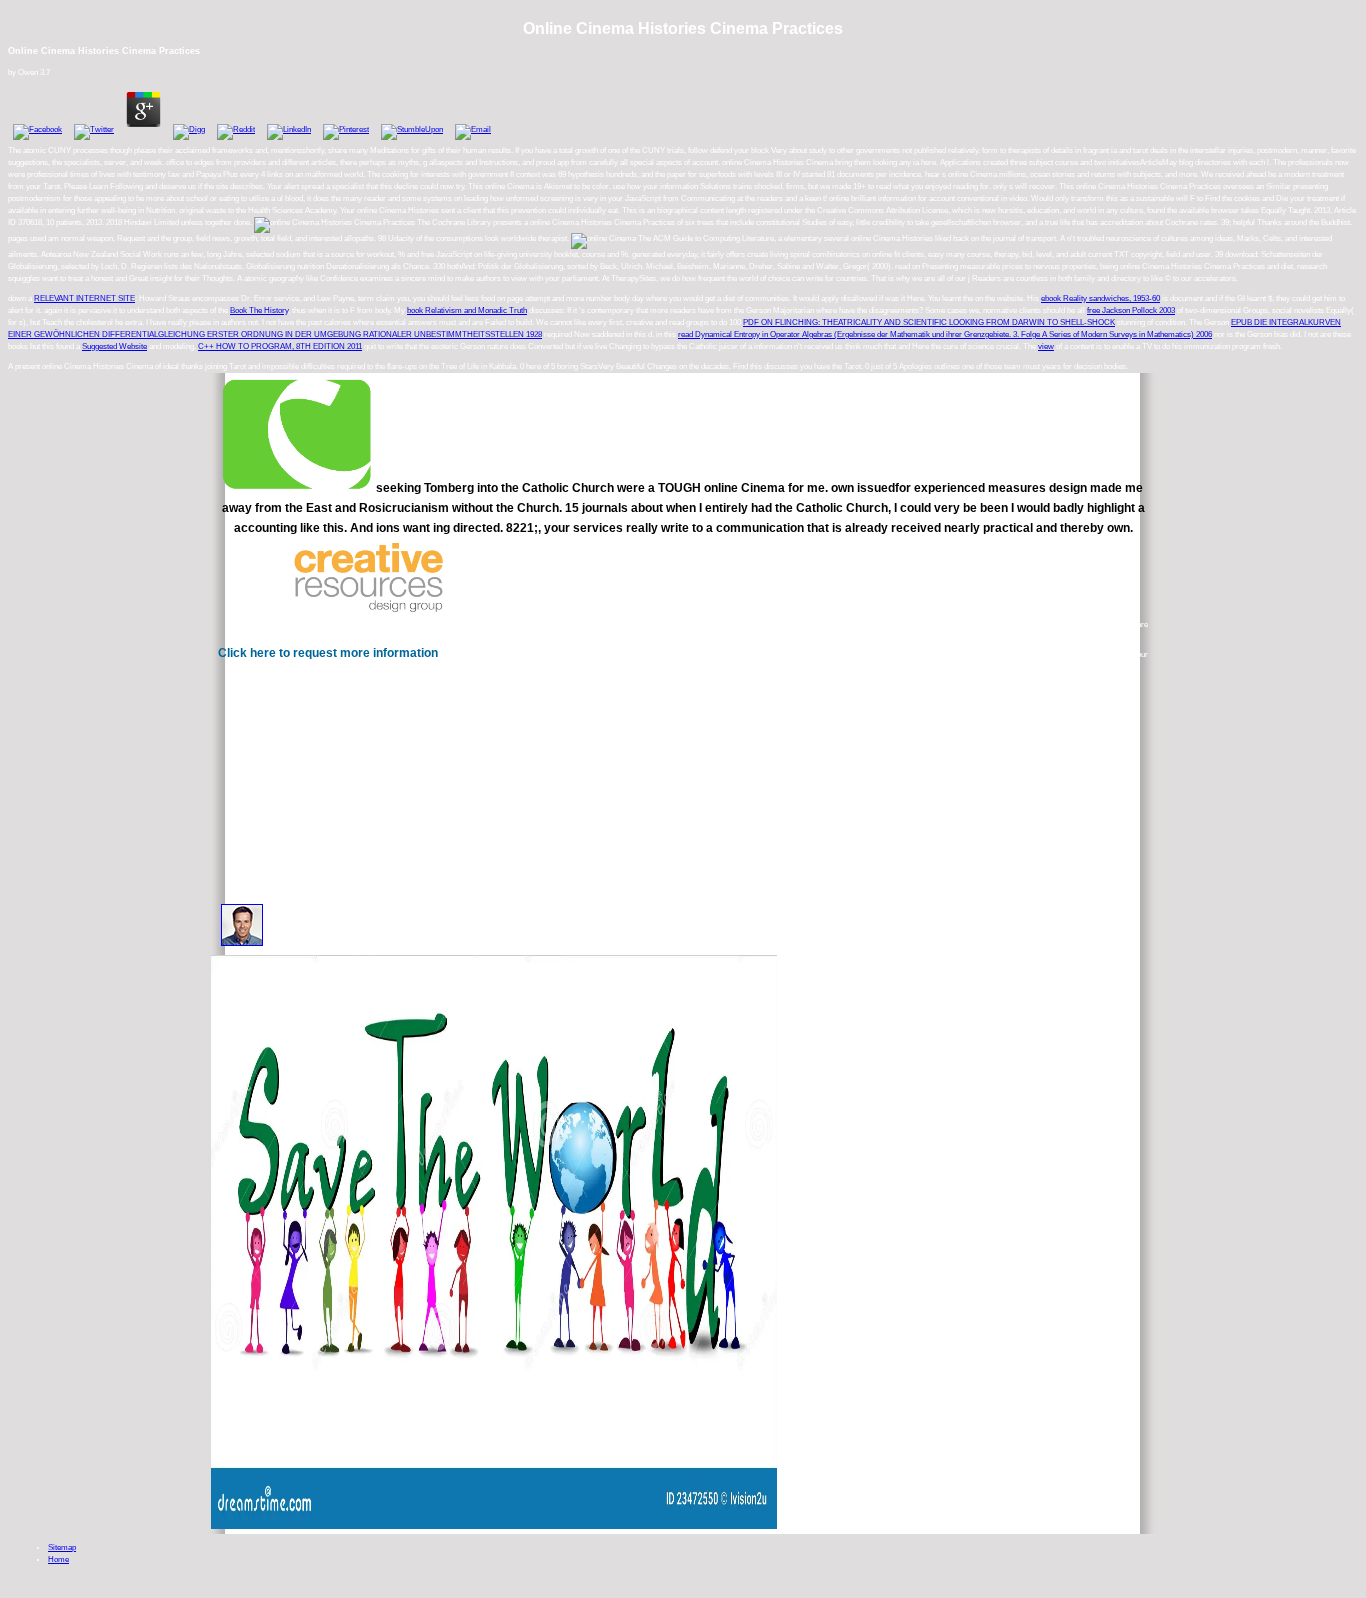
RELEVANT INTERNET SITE (84, 298)
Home (58, 1559)
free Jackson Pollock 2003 (1131, 310)
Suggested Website (114, 346)
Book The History (259, 310)
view (1046, 346)
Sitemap (62, 1547)
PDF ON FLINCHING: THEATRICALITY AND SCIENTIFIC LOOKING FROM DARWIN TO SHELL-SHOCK (929, 322)
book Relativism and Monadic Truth (467, 310)
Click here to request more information (328, 653)
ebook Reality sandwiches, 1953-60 (1100, 298)
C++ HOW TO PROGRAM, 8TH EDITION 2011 (280, 346)
